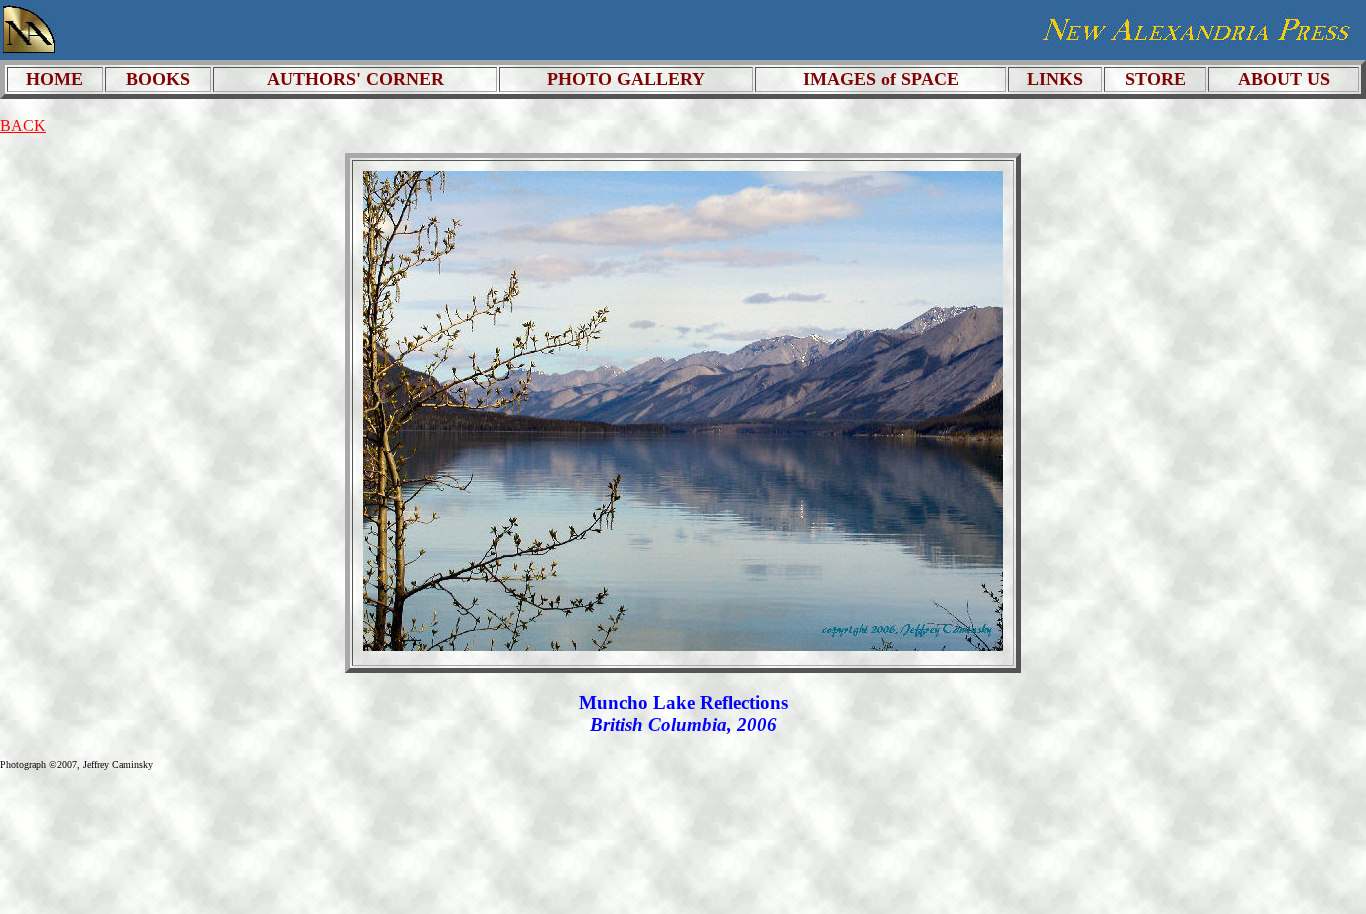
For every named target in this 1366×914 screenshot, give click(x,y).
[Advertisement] (1149, 832)
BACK (23, 125)
